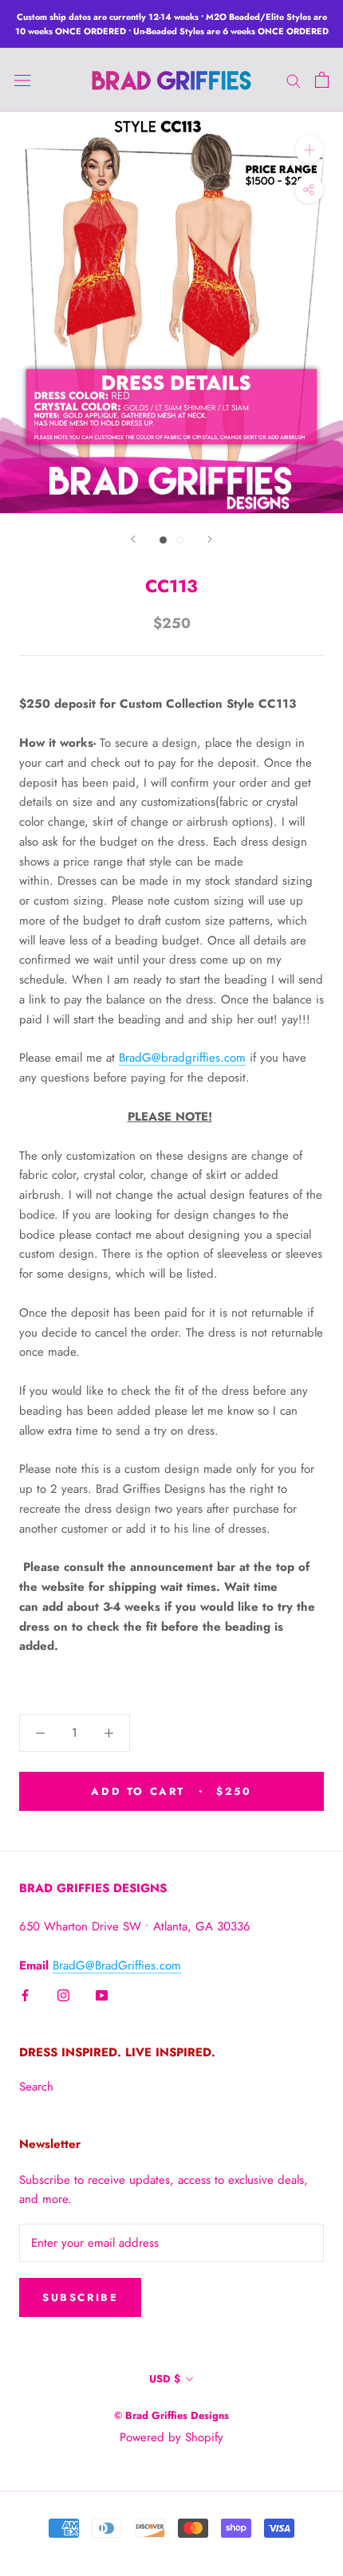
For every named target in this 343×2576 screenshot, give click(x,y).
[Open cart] (322, 80)
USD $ (165, 2379)
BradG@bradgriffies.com (182, 1058)
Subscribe (80, 2297)
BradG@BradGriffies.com (117, 1965)
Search (36, 2087)
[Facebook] (25, 1995)
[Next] (210, 539)
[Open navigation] (22, 80)
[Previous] (133, 539)
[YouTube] (102, 1995)
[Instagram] (63, 1995)
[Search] (294, 79)
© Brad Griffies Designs (171, 2415)
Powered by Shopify (171, 2437)
